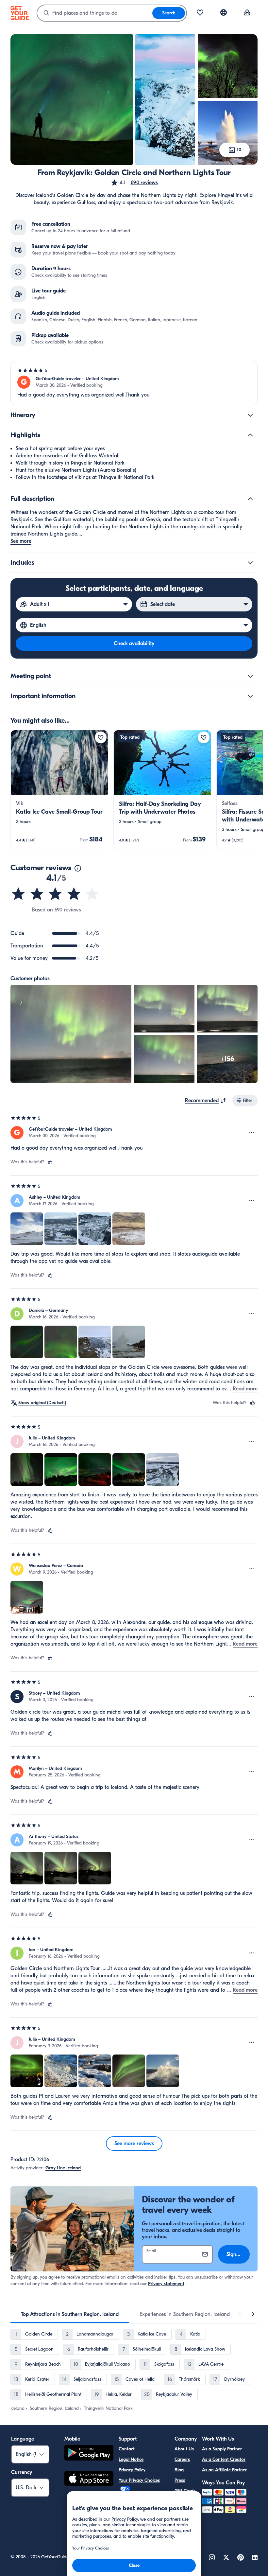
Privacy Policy (132, 2470)
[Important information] (250, 696)
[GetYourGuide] (20, 13)
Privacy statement (166, 2284)
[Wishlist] (200, 13)
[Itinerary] (250, 415)
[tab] (70, 2314)
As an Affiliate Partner (224, 2470)
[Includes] (250, 563)
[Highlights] (250, 435)
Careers (182, 2459)
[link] (59, 789)
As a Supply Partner (222, 2449)
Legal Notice (131, 2459)
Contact (127, 2449)
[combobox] (95, 13)
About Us (184, 2449)
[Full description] (250, 499)
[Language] (224, 12)
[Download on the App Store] (89, 2479)
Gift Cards (185, 2491)
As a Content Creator (224, 2459)
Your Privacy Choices (139, 2480)
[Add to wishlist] (101, 737)
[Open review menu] (252, 1133)
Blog (179, 2470)
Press (180, 2480)
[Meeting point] (250, 676)
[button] (134, 183)
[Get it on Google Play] (89, 2454)
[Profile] (247, 13)
